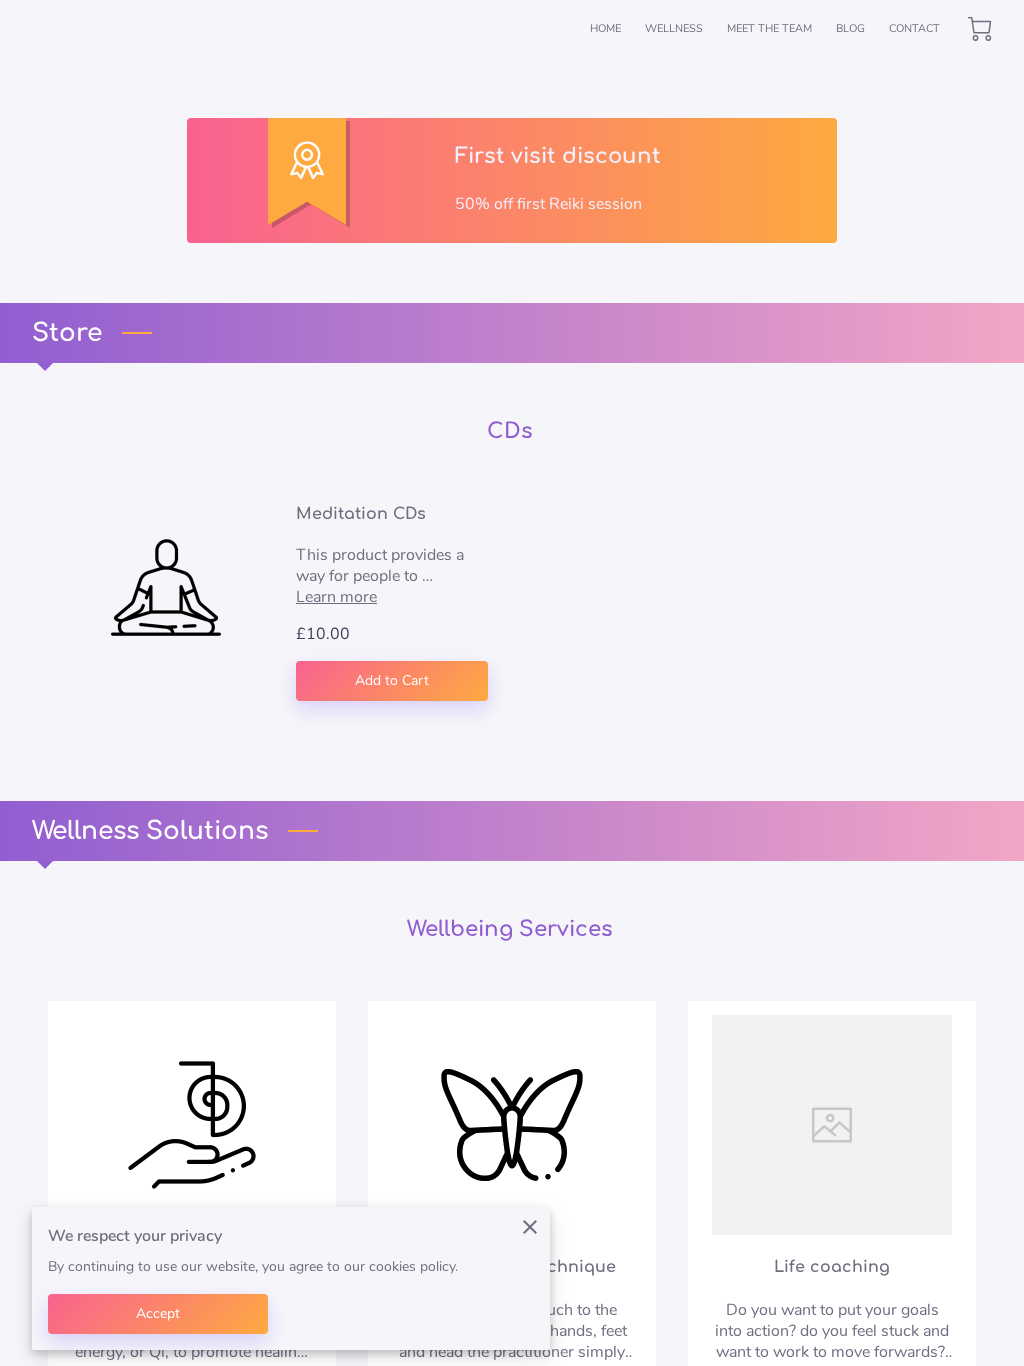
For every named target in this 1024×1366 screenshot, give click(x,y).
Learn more (336, 597)
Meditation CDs (361, 514)
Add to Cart (392, 680)
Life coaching (832, 1267)
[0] (980, 29)
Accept (158, 1313)
